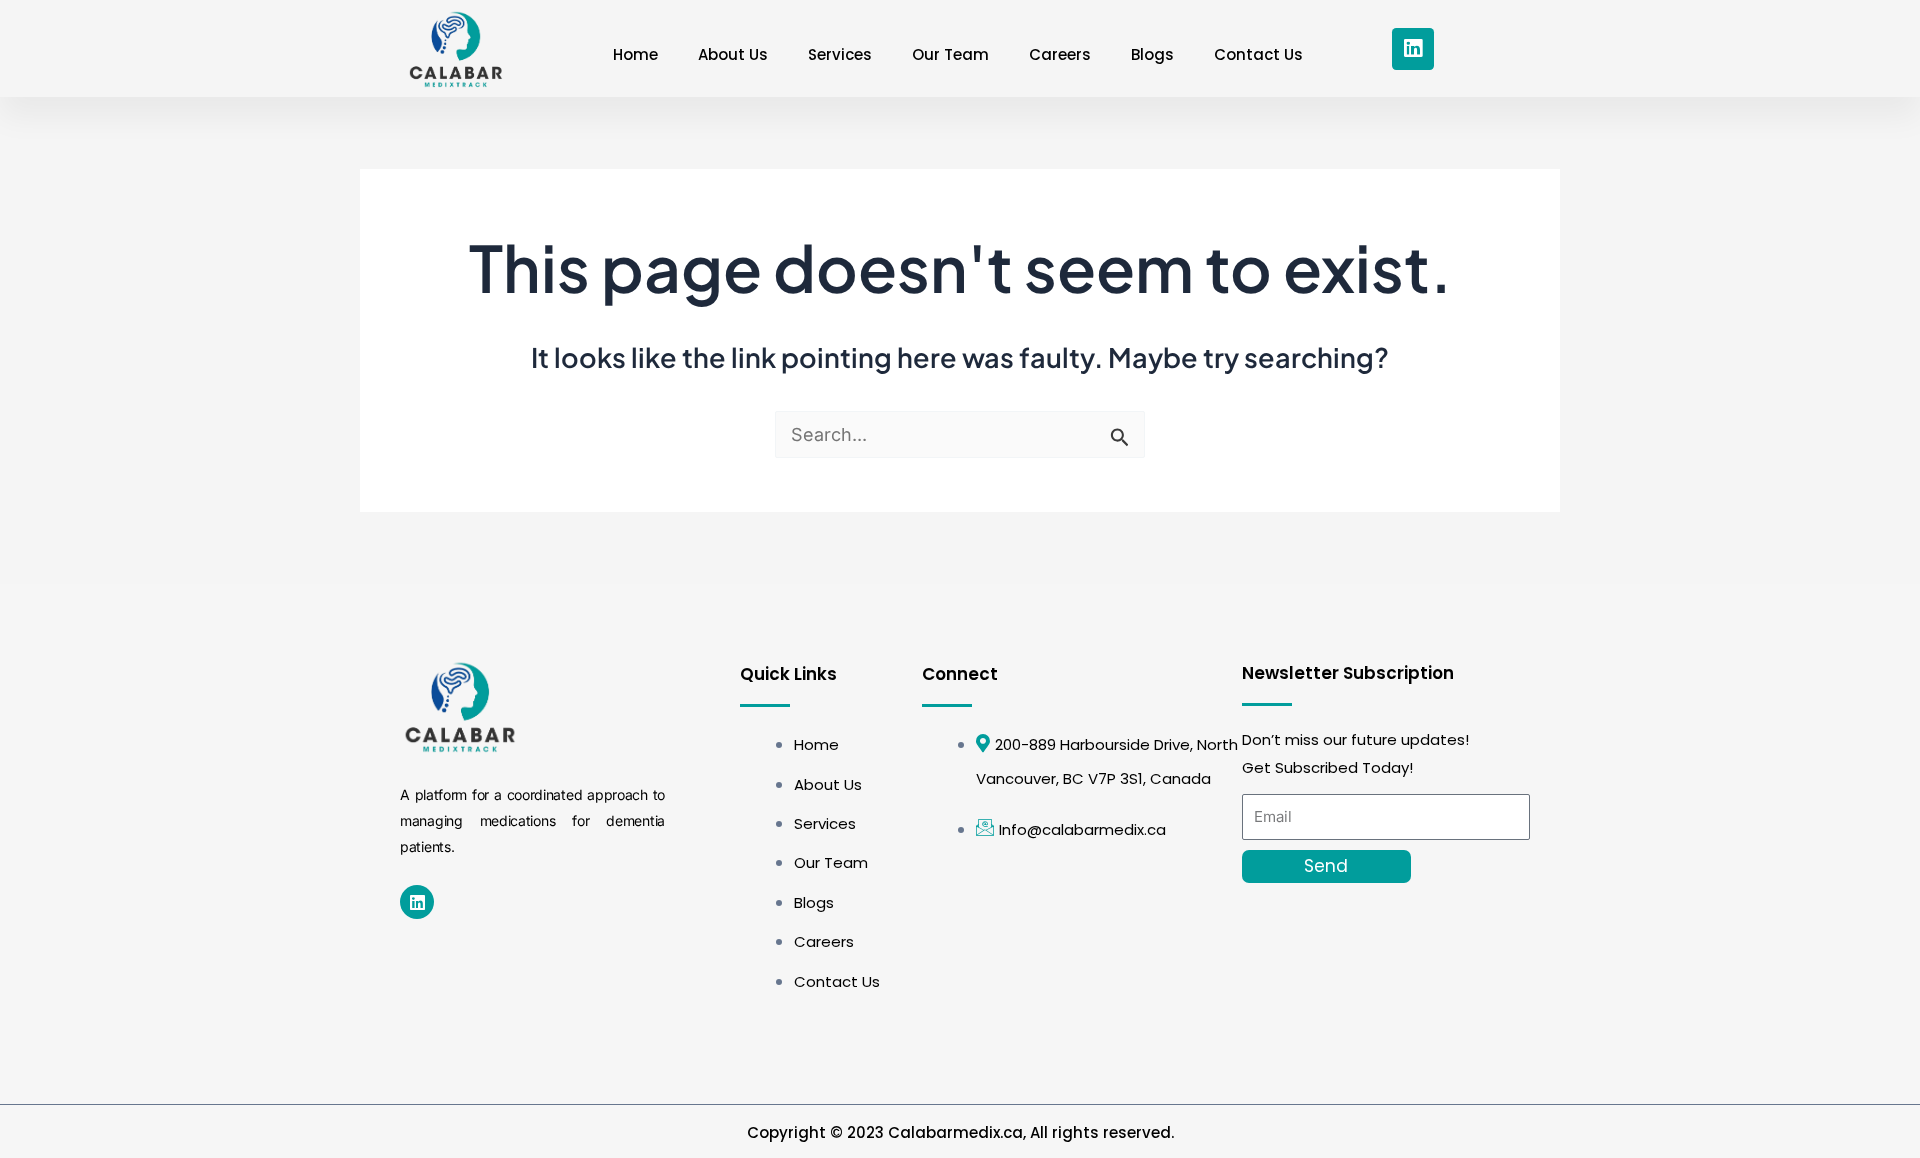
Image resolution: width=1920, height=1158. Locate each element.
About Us (733, 54)
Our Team (950, 54)
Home (635, 54)
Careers (1060, 54)
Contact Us (1258, 54)
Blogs (1152, 54)
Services (840, 54)
